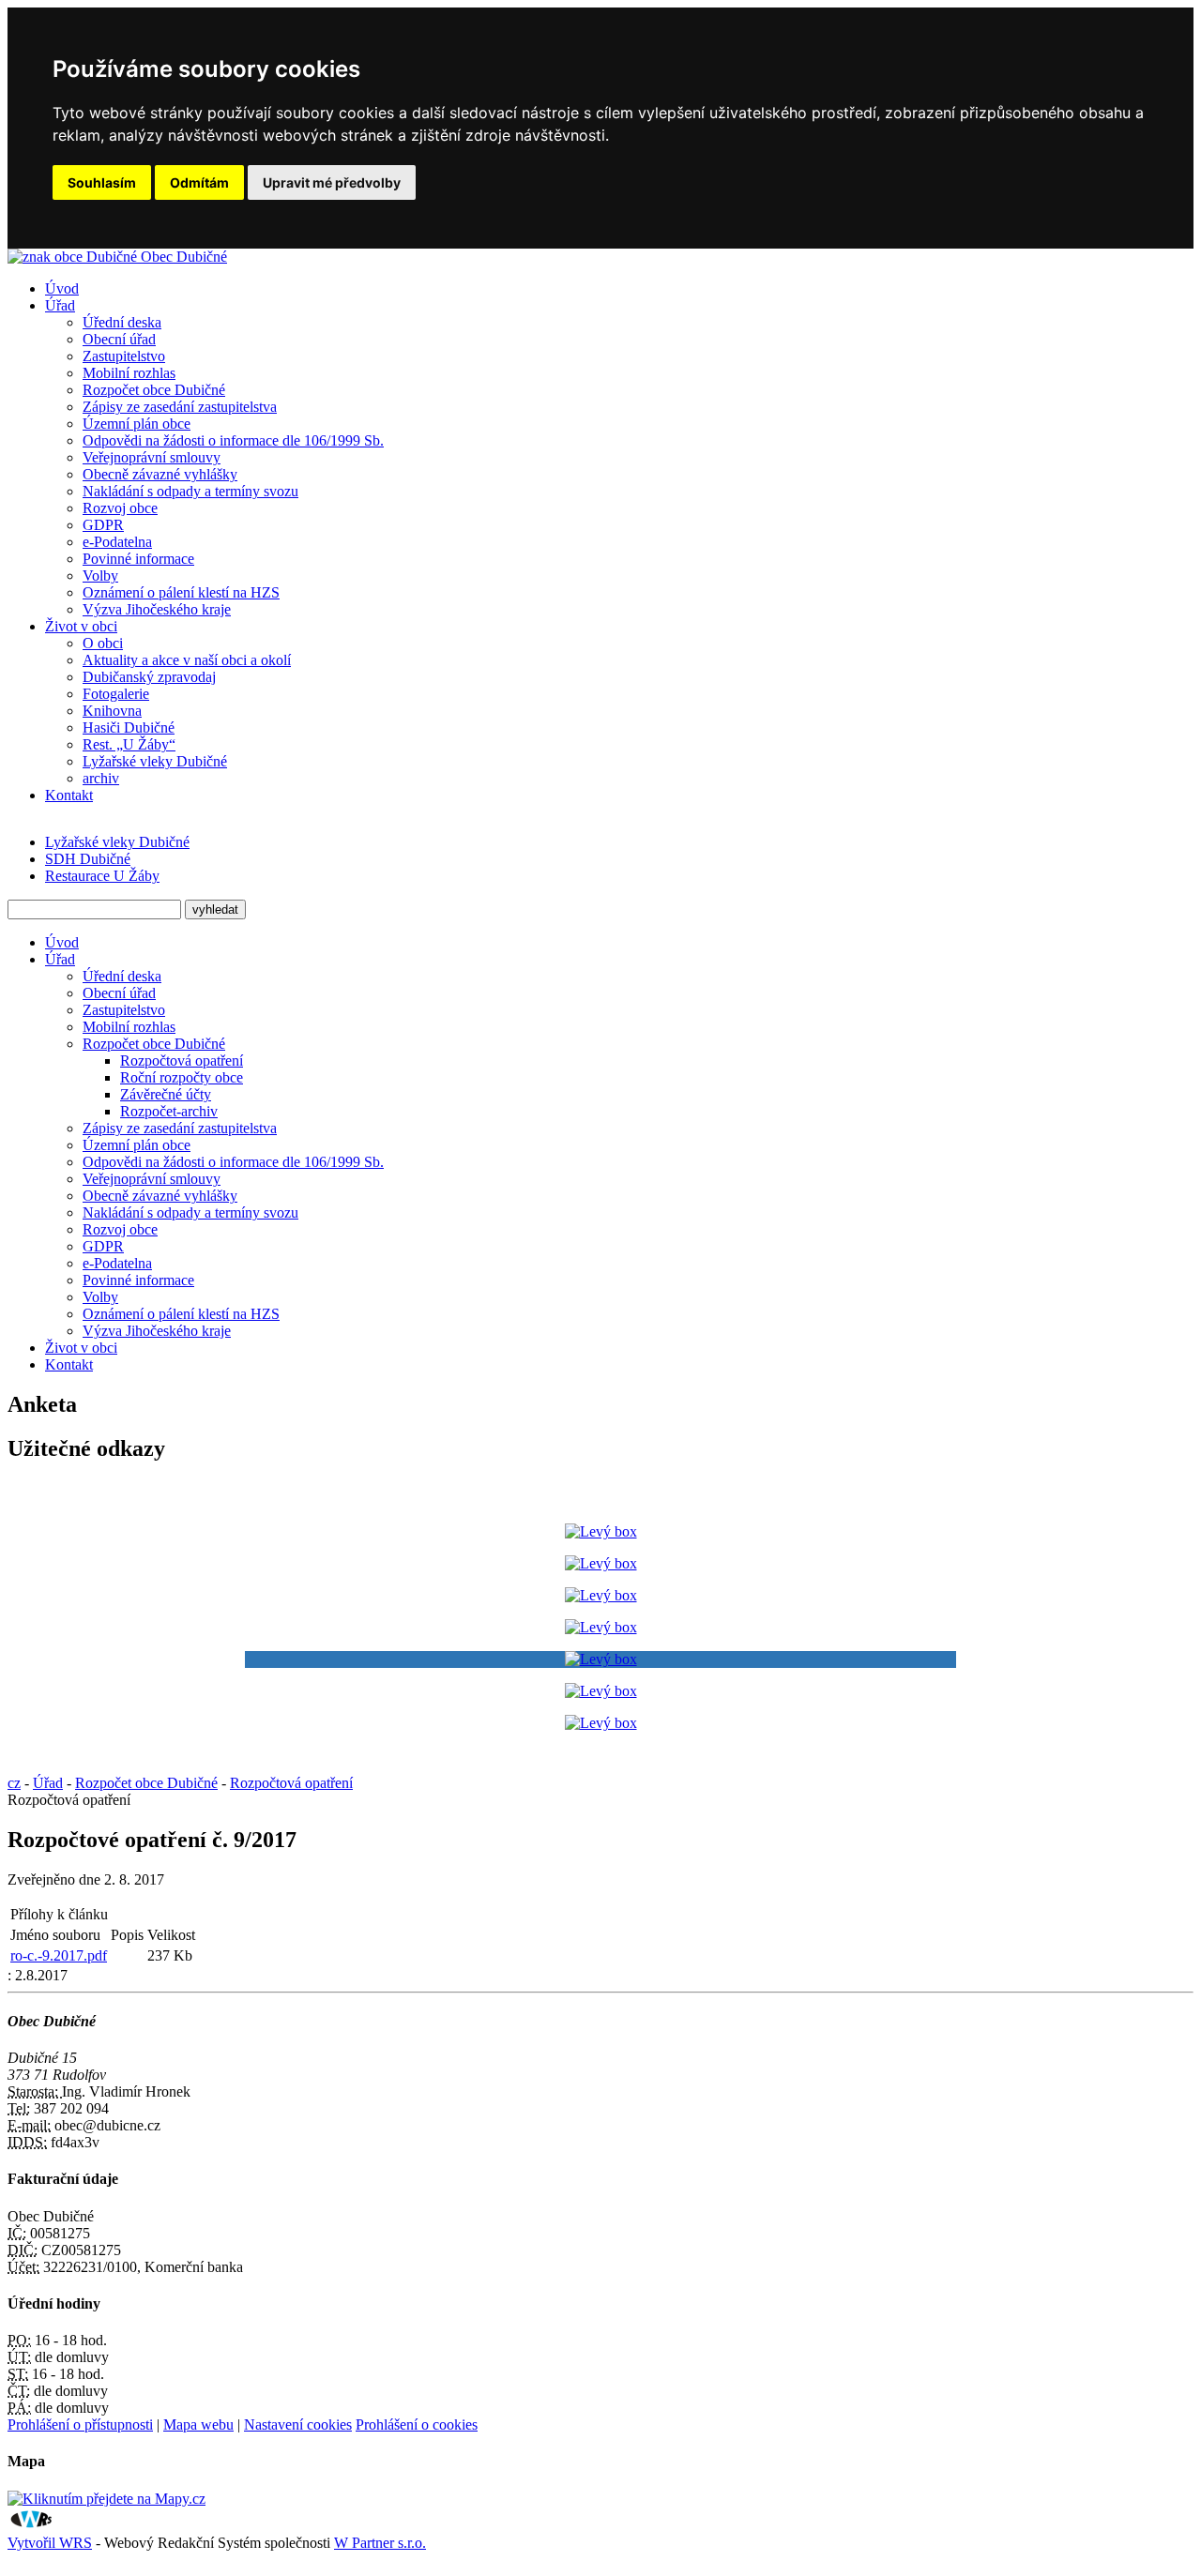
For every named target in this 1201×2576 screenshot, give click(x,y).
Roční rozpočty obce (182, 1077)
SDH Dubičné (88, 859)
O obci (103, 643)
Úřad (60, 305)
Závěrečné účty (166, 1094)
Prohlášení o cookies (417, 2424)
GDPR (103, 525)
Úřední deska (122, 322)
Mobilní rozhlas (129, 373)
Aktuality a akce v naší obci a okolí (187, 660)
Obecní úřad (119, 339)
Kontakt (69, 795)
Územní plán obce (137, 424)
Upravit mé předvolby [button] (332, 182)
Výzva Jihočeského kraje (157, 609)
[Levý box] (601, 1531)
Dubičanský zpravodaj (149, 677)
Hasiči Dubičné (129, 727)
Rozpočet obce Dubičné (154, 390)
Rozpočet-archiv (169, 1111)
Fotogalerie (116, 694)
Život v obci (81, 626)
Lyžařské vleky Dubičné (155, 761)
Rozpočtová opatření (182, 1061)
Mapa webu (198, 2424)
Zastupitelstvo (124, 356)
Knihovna (112, 711)
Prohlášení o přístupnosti (80, 2424)
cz (14, 1783)
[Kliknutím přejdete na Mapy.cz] (106, 2499)
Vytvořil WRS (50, 2543)
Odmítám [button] (199, 182)
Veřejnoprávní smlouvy (152, 457)
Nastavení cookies (298, 2424)
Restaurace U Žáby (102, 876)
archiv (101, 778)
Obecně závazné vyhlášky (160, 474)
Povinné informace (138, 559)
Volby (100, 576)
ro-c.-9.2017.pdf (59, 1955)
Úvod (62, 288)
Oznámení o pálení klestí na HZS (181, 592)
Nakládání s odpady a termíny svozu (190, 491)
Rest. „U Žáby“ (129, 744)
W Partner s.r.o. (380, 2543)
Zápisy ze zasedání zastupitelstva (180, 407)
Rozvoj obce (120, 508)
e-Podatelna (117, 542)
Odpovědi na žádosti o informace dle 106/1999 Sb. (233, 440)
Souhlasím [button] (102, 182)
